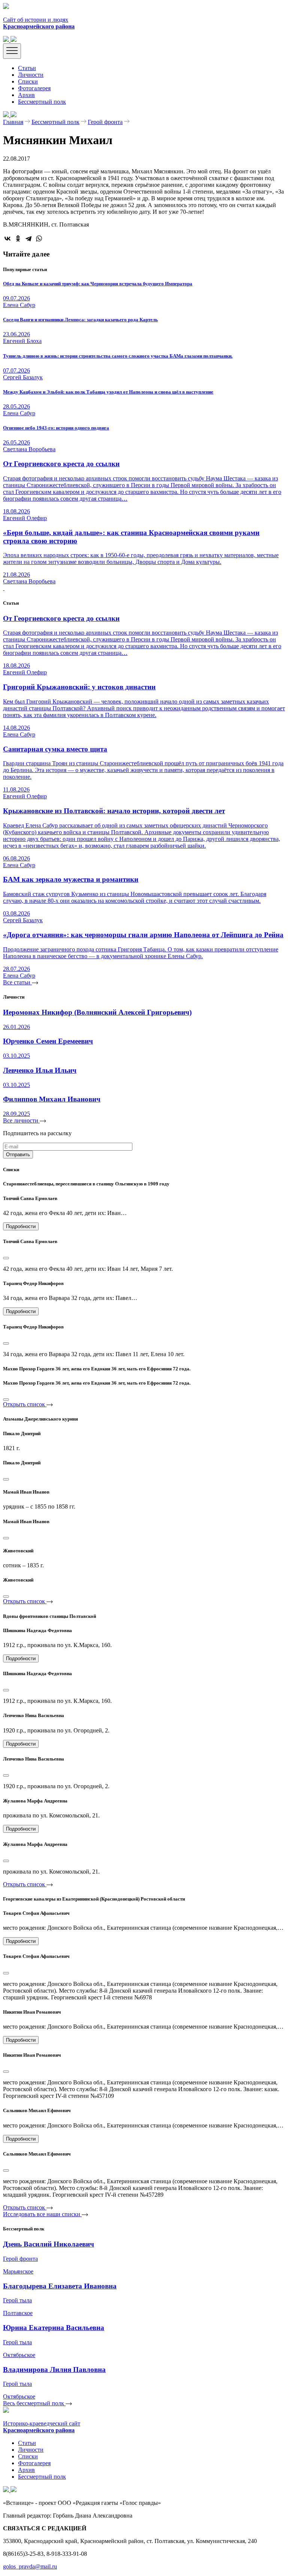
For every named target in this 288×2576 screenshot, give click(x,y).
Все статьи (17, 982)
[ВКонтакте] (7, 239)
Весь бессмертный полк (34, 2403)
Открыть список (25, 1404)
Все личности (21, 1120)
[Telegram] (28, 239)
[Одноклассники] (18, 239)
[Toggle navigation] (12, 51)
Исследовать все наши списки (42, 2214)
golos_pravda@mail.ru (30, 2566)
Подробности (21, 1226)
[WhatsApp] (39, 239)
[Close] (6, 1258)
